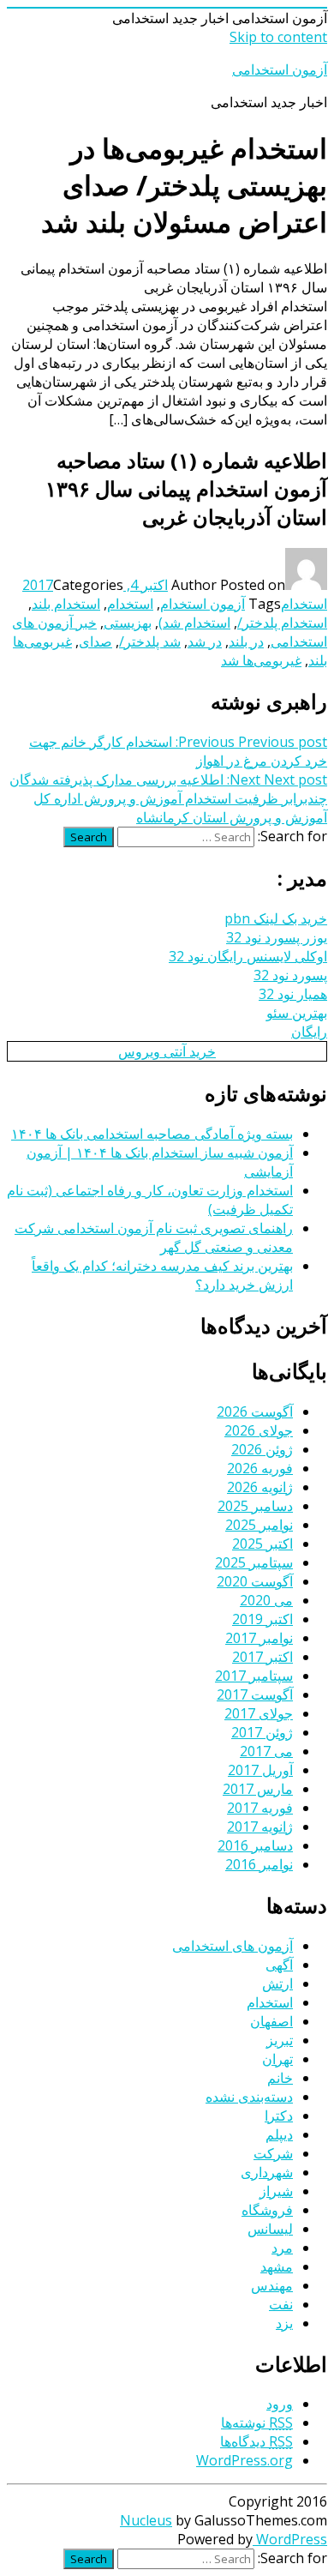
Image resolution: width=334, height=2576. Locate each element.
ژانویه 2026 (260, 1487)
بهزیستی (128, 623)
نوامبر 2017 (259, 1638)
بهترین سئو (297, 1013)
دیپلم (279, 2134)
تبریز (280, 2040)
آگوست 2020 (255, 1581)
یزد (284, 2323)
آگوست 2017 (255, 1694)
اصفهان (271, 2021)
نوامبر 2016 (259, 1864)
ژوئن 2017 (262, 1732)
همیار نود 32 (293, 994)
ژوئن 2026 (262, 1449)
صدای (95, 641)
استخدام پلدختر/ (282, 623)
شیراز (276, 2191)
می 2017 (266, 1751)
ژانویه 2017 (260, 1827)
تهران (277, 2059)
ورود (280, 2404)
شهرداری (267, 2172)
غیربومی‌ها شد (261, 660)
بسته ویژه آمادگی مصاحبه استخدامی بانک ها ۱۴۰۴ (152, 1134)
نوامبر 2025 (259, 1525)
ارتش (277, 1983)
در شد (205, 641)
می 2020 (266, 1600)
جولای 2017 (259, 1713)
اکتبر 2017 (262, 1657)
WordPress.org (245, 2460)
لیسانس (270, 2229)
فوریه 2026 (260, 1468)
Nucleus (146, 2520)
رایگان (309, 1032)
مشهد (277, 2266)
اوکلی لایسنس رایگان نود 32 (248, 956)
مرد (282, 2248)
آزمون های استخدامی (233, 1946)
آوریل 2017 (260, 1770)
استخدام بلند (66, 604)
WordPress (290, 2539)
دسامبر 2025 (255, 1506)
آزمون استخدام (203, 604)
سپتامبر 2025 (254, 1562)
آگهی (279, 1965)
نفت (281, 2304)
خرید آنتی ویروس (167, 1051)
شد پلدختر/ (150, 641)
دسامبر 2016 (255, 1845)
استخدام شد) (194, 623)
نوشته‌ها (257, 2423)
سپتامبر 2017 (254, 1676)
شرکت (273, 2153)
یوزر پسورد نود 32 (277, 937)
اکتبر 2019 (262, 1619)
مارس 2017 (258, 1789)
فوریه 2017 (260, 1808)
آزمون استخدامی (280, 69)
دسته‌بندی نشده (249, 2097)
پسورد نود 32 (290, 975)
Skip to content (278, 37)
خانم (280, 2078)
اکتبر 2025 (262, 1544)
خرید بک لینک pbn (276, 918)
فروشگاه (267, 2210)
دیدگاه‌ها (256, 2441)
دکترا (279, 2116)
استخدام (304, 604)
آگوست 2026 (255, 1411)
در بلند (246, 641)
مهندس (272, 2285)
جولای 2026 (259, 1430)
